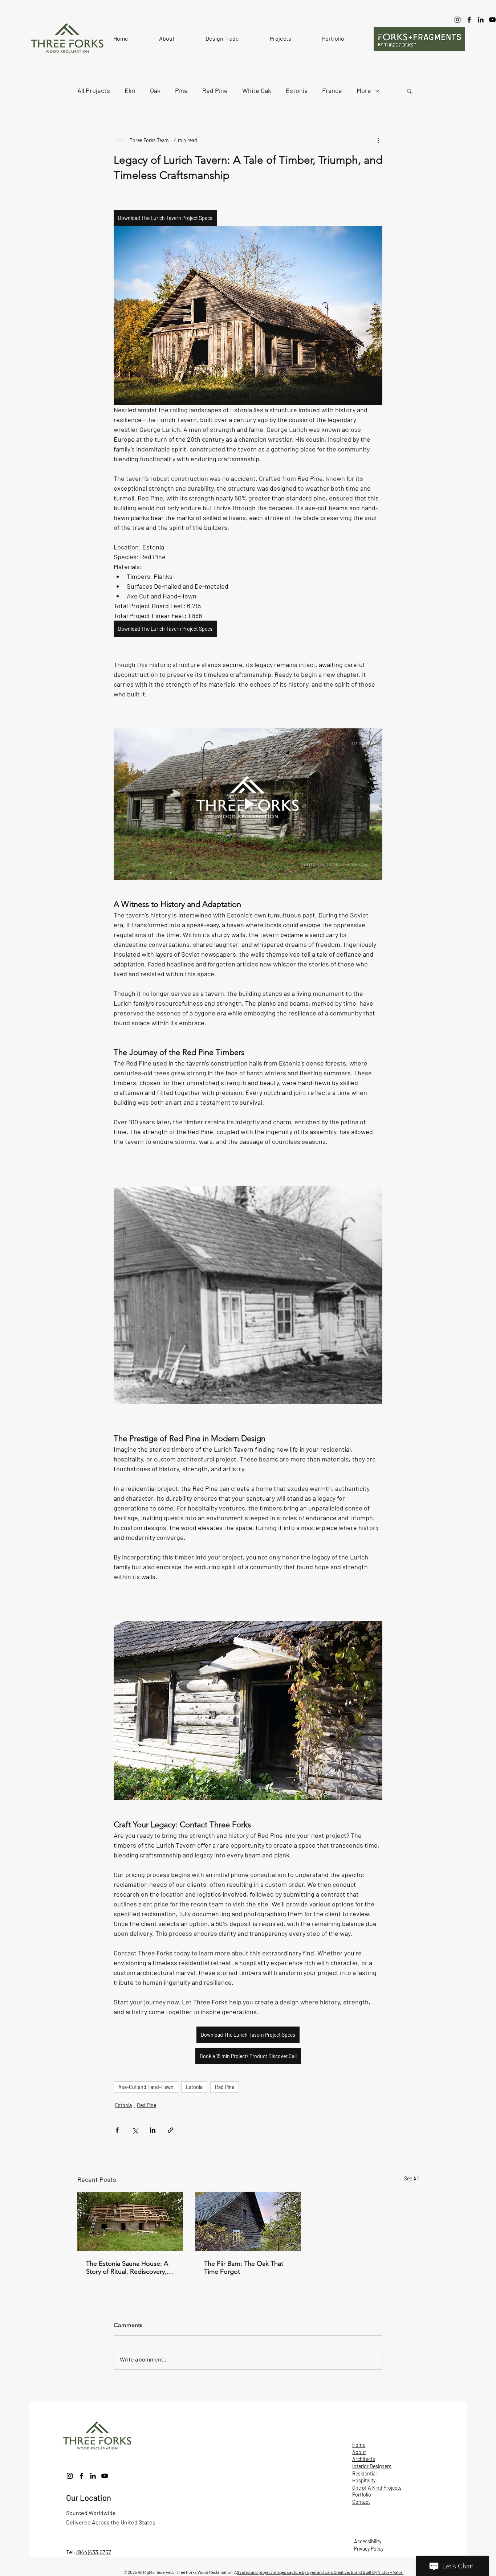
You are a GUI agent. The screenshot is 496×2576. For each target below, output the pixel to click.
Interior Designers (372, 2466)
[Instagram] (458, 20)
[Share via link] (170, 2130)
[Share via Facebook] (117, 2130)
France (332, 90)
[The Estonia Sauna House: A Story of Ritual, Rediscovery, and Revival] (130, 2221)
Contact (361, 2502)
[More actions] (378, 140)
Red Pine (215, 90)
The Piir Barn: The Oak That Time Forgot (244, 2268)
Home (359, 2445)
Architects (364, 2459)
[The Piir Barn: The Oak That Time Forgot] (248, 2221)
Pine (181, 90)
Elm (130, 90)
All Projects (94, 90)
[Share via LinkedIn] (153, 2130)
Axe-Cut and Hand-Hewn (146, 2087)
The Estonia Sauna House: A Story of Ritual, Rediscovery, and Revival (127, 2268)
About (359, 2452)
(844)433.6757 (93, 2552)
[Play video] (248, 804)
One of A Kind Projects (377, 2488)
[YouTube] (105, 2476)
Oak (155, 90)
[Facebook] (469, 20)
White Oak (257, 90)
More (364, 90)
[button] (167, 38)
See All (411, 2178)
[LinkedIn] (481, 20)
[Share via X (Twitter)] (135, 2130)
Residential (364, 2473)
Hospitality (364, 2480)
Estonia (297, 90)
